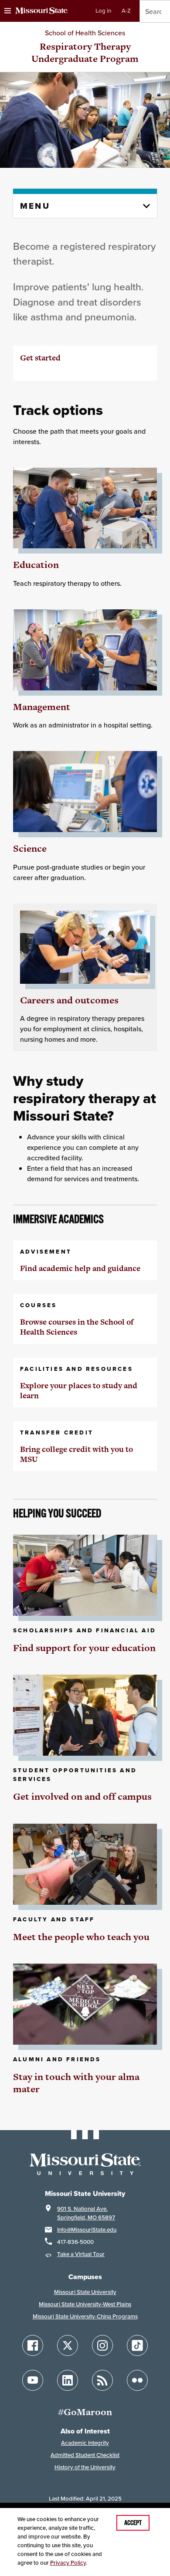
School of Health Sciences (85, 33)
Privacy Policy (68, 2563)
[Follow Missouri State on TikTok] (137, 2345)
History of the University (85, 2467)
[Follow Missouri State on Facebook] (33, 2345)
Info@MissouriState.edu (87, 2230)
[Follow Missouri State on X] (68, 2345)
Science (30, 848)
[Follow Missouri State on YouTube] (33, 2380)
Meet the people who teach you (81, 1937)
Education (36, 565)
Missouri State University (85, 2292)
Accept (133, 2523)
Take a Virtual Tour (81, 2254)
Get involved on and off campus (82, 1796)
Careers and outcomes (69, 1000)
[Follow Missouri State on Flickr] (137, 2380)
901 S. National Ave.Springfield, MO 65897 (86, 2213)
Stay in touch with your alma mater (76, 2083)
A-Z (126, 11)
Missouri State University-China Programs (85, 2316)
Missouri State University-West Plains (85, 2304)
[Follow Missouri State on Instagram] (102, 2345)
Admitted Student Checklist (85, 2455)
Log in (103, 11)
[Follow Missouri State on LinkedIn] (68, 2380)
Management (42, 707)
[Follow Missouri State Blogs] (102, 2380)
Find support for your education (84, 1648)
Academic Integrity (85, 2443)
